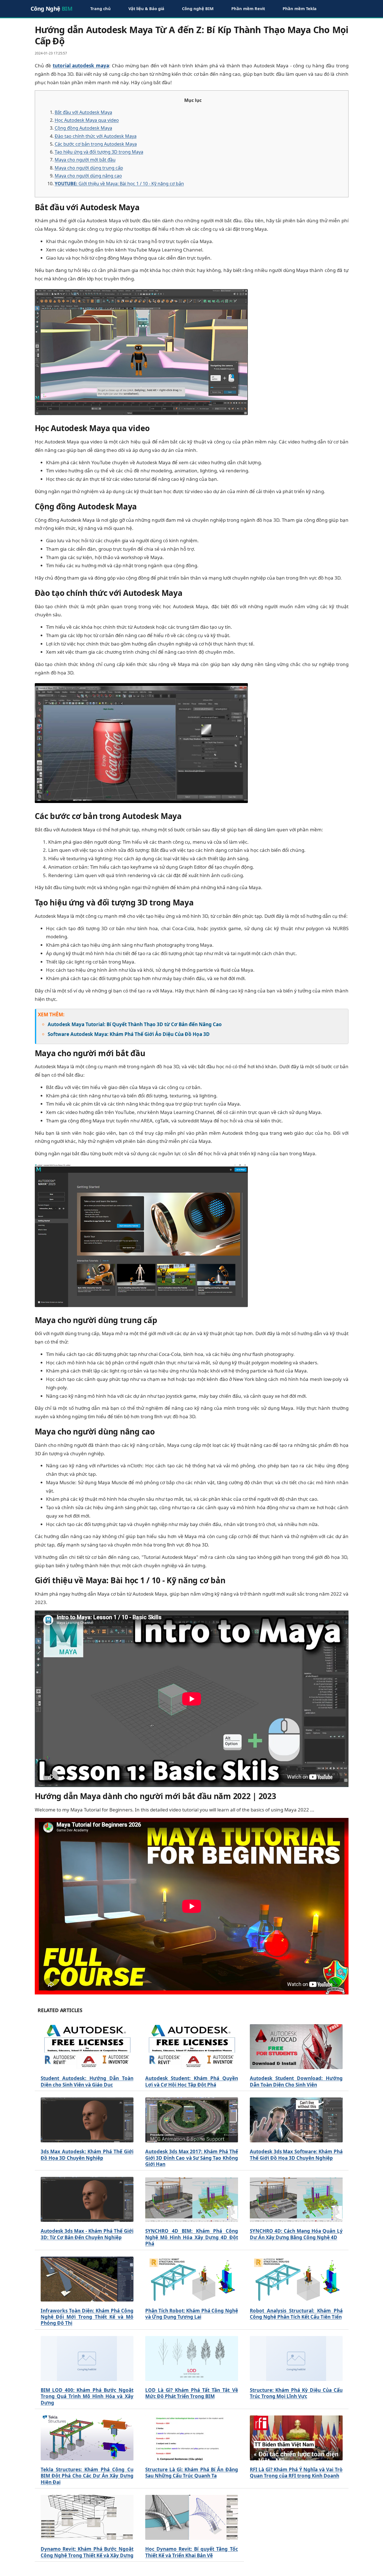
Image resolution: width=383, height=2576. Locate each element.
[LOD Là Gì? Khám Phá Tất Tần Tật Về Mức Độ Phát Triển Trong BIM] (192, 2358)
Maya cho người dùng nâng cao (88, 176)
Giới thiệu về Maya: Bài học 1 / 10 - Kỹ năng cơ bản (119, 184)
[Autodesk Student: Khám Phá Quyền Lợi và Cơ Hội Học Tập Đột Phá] (192, 2047)
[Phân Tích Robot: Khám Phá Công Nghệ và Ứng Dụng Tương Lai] (192, 2279)
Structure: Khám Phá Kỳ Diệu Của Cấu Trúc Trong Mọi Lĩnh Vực (296, 2393)
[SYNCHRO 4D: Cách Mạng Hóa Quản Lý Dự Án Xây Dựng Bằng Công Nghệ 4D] (296, 2199)
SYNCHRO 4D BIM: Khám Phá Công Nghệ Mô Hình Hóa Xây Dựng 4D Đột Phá (192, 2237)
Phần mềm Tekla (300, 8)
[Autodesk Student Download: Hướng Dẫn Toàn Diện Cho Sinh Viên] (296, 2047)
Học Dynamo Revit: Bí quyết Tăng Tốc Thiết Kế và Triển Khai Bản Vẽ (192, 2552)
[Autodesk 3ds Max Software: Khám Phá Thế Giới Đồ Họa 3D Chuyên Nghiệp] (296, 2120)
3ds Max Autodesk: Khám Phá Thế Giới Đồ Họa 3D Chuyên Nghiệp (87, 2155)
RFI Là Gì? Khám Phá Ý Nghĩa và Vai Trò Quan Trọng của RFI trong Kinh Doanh (296, 2473)
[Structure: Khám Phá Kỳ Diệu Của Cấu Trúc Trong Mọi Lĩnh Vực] (296, 2358)
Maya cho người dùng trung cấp (89, 168)
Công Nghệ (52, 9)
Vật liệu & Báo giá (146, 8)
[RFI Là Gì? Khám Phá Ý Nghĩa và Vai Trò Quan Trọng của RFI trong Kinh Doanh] (296, 2438)
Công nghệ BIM (198, 8)
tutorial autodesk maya (81, 66)
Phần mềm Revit (248, 8)
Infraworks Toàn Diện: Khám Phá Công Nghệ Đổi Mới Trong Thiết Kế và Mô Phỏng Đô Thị (87, 2317)
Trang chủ (101, 8)
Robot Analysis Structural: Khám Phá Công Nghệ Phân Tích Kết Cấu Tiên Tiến (296, 2314)
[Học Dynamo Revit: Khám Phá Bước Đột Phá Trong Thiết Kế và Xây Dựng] (192, 2517)
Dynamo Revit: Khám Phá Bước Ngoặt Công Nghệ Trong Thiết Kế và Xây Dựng (87, 2552)
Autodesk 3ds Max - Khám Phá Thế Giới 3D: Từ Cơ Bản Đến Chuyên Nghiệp (87, 2234)
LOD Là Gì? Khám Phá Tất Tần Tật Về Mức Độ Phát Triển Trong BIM (192, 2393)
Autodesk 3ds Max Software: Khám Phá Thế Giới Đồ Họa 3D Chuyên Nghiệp (296, 2155)
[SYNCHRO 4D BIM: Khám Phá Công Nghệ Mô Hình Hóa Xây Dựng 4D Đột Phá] (192, 2199)
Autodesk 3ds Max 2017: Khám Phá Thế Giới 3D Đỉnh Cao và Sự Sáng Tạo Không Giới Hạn (192, 2158)
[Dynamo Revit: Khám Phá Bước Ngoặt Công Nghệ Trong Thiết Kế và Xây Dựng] (87, 2517)
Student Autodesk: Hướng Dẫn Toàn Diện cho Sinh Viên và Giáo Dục (87, 2081)
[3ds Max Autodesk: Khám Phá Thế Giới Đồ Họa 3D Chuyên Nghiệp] (87, 2120)
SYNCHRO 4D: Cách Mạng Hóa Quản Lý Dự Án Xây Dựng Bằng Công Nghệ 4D (296, 2234)
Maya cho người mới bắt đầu (85, 160)
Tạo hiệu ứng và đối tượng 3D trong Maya (99, 152)
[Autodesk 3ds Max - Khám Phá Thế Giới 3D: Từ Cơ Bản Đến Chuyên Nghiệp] (87, 2199)
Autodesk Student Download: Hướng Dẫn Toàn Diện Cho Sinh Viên (296, 2081)
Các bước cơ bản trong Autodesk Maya (96, 144)
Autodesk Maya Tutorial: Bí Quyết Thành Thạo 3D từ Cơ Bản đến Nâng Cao (135, 1024)
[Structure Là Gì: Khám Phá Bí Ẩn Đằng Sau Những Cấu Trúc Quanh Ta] (192, 2438)
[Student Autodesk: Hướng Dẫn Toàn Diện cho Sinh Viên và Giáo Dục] (87, 2047)
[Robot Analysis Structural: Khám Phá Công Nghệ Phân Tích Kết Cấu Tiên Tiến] (296, 2279)
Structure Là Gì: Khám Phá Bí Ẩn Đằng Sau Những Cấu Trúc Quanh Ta (192, 2473)
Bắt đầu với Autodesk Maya (83, 112)
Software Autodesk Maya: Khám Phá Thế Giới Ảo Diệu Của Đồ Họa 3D (129, 1034)
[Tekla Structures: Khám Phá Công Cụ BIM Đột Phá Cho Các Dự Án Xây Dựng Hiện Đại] (87, 2438)
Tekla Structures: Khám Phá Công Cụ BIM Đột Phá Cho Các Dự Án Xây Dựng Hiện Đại (87, 2476)
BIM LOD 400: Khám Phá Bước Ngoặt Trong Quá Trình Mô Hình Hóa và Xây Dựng (87, 2397)
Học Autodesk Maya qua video (87, 120)
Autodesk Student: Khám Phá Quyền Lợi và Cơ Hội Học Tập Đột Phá (192, 2081)
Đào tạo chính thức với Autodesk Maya (96, 136)
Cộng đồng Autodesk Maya (83, 128)
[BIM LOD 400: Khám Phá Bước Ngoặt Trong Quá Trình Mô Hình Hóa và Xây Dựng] (87, 2358)
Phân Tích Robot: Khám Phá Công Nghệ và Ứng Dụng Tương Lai (192, 2314)
